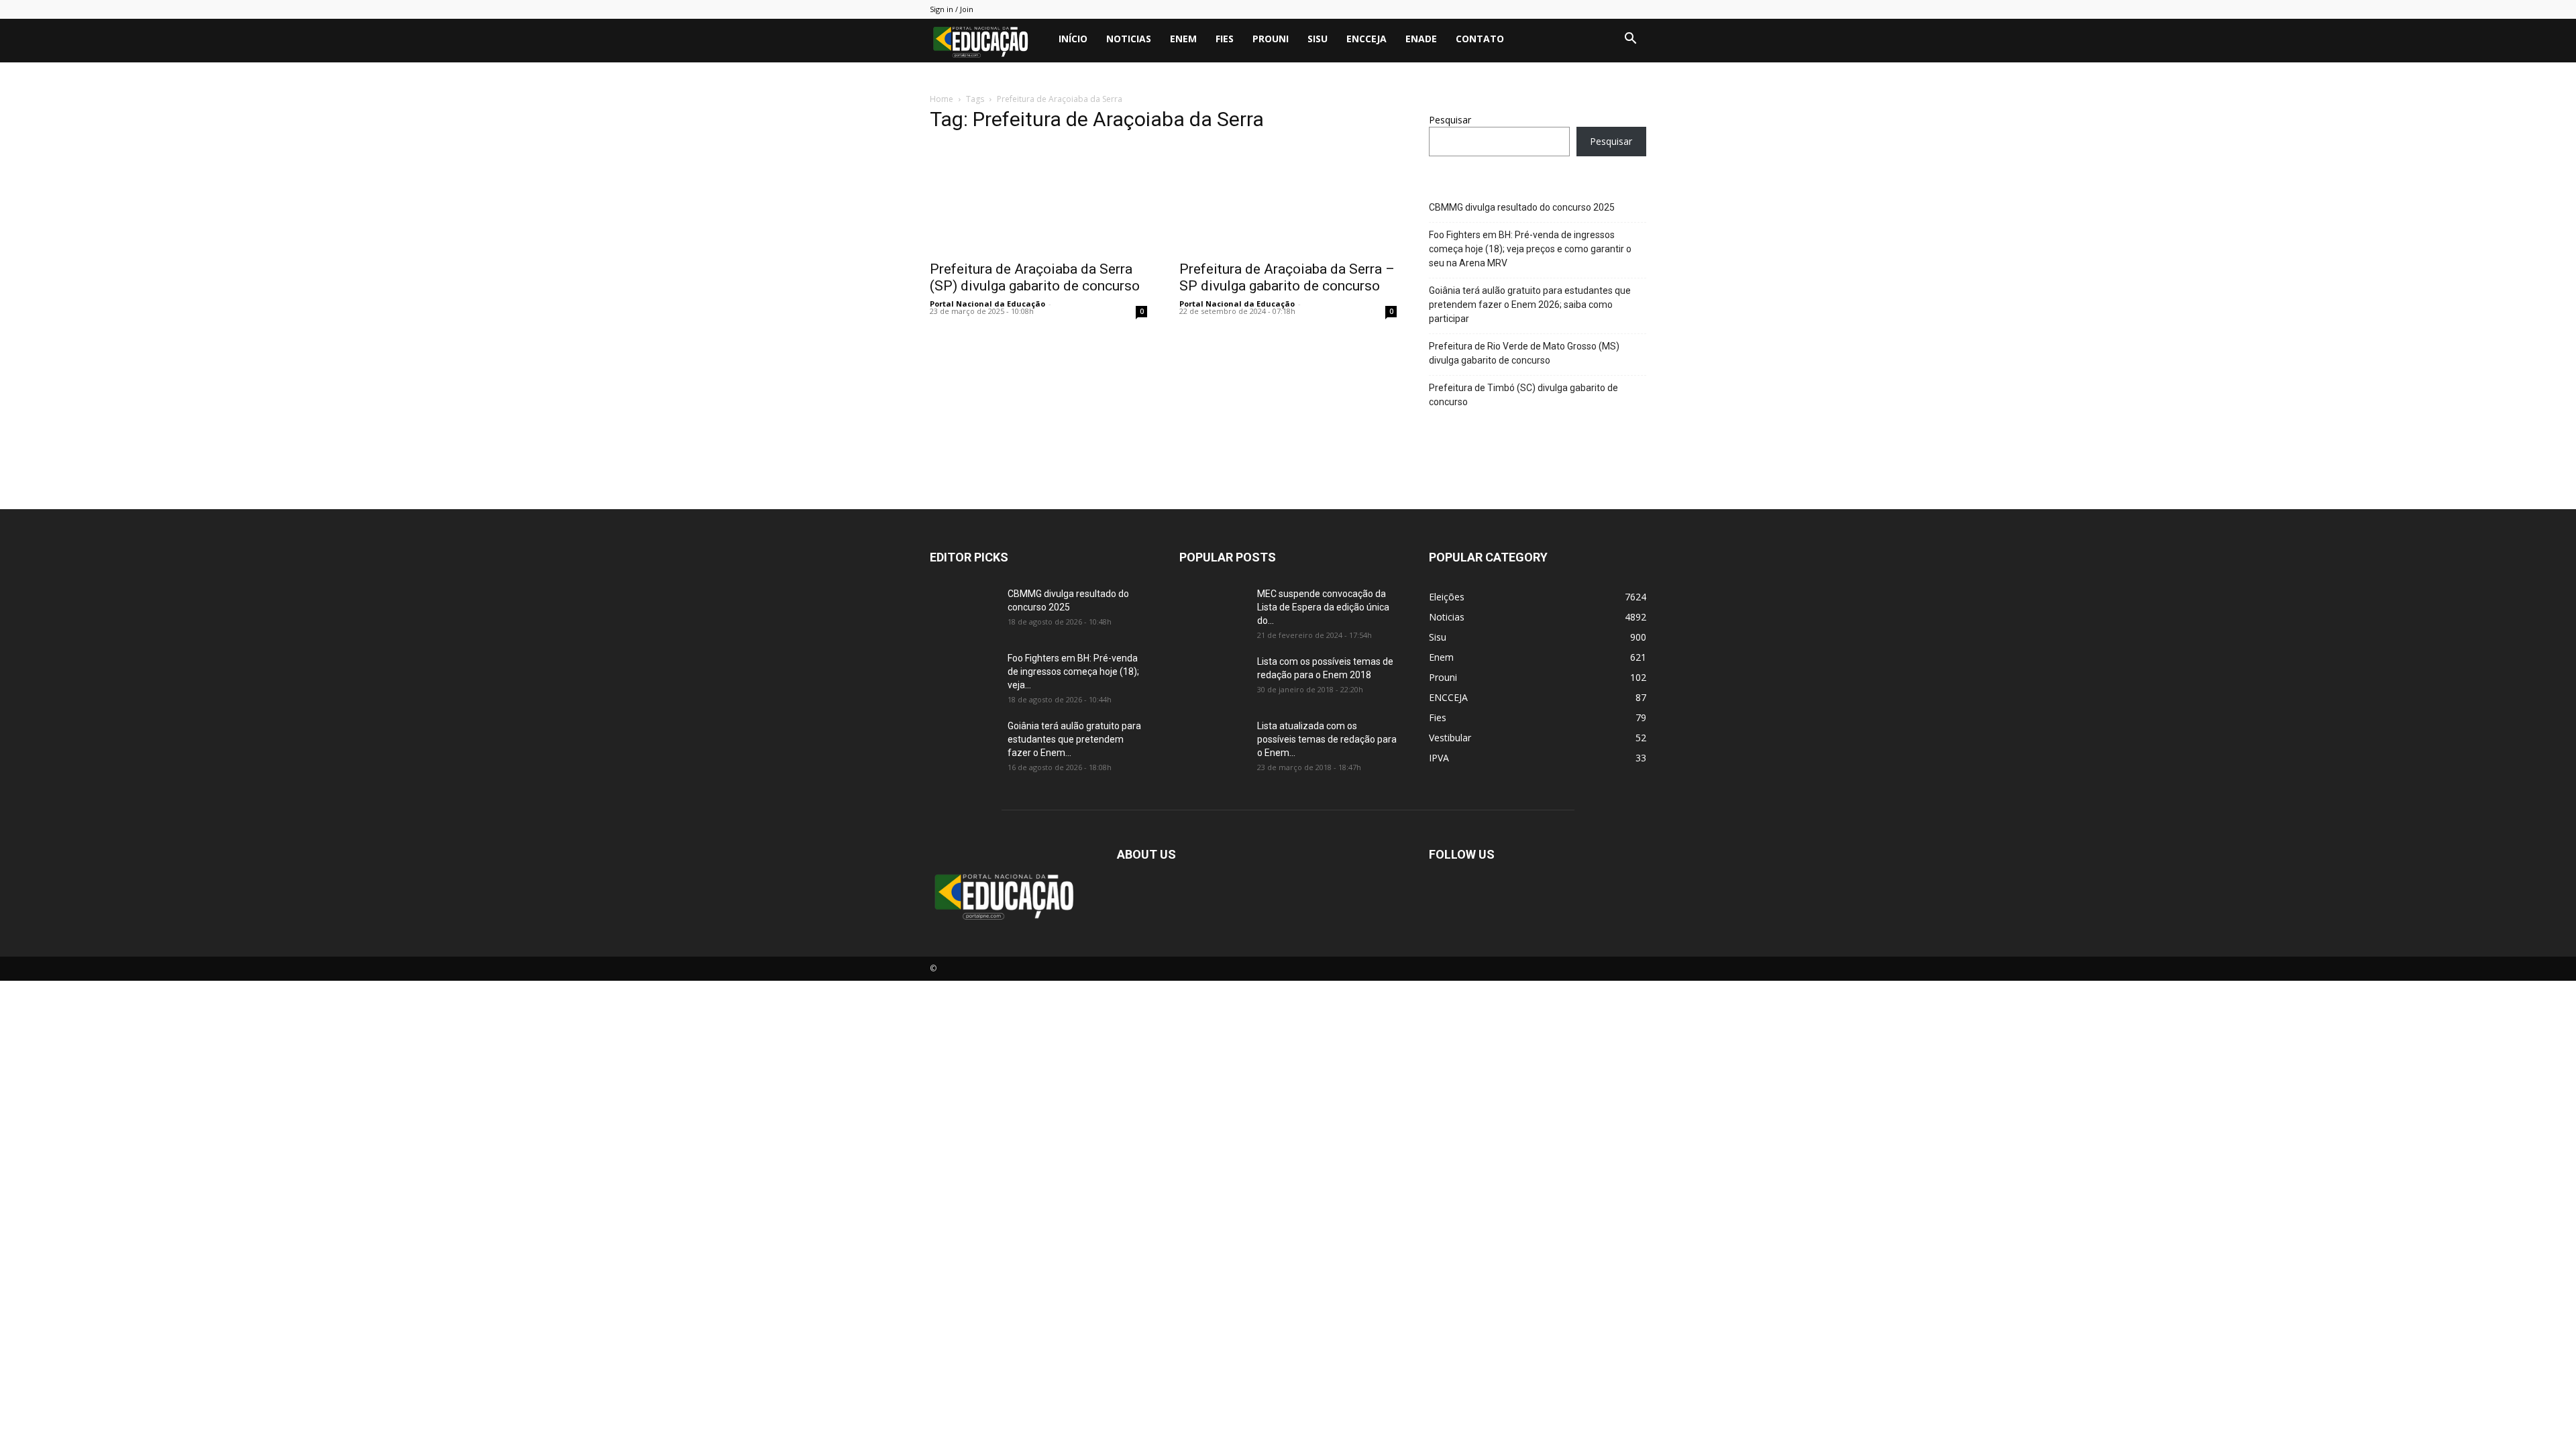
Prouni (1271, 39)
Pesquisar (1450, 120)
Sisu (1318, 39)
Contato (1480, 39)
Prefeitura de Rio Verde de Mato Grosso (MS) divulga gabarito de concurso (1524, 353)
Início (1073, 39)
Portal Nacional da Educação (987, 304)
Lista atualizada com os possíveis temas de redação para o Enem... (1327, 739)
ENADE (1421, 39)
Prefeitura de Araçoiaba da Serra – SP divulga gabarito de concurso (1287, 277)
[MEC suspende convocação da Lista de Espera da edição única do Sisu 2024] (1211, 609)
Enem (1183, 39)
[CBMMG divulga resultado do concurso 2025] (963, 610)
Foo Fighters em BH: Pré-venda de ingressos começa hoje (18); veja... (1073, 672)
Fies (1225, 39)
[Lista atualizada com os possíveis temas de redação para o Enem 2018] (1213, 743)
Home (942, 99)
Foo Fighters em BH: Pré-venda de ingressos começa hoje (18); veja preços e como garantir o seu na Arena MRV (1530, 249)
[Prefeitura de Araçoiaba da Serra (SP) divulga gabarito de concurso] (1038, 199)
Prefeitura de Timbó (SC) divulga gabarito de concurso (1523, 395)
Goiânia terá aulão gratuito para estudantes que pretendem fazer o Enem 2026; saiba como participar (1530, 305)
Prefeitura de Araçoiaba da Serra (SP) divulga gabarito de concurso (1035, 277)
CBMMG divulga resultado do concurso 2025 (1522, 207)
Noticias (1129, 39)
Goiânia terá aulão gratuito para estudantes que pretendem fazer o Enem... (1074, 739)
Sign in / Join (952, 9)
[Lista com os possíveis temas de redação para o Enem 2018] (1213, 678)
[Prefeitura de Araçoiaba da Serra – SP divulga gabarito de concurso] (1288, 199)
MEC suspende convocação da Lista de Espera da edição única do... (1323, 607)
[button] (1630, 40)
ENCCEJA (1366, 39)
